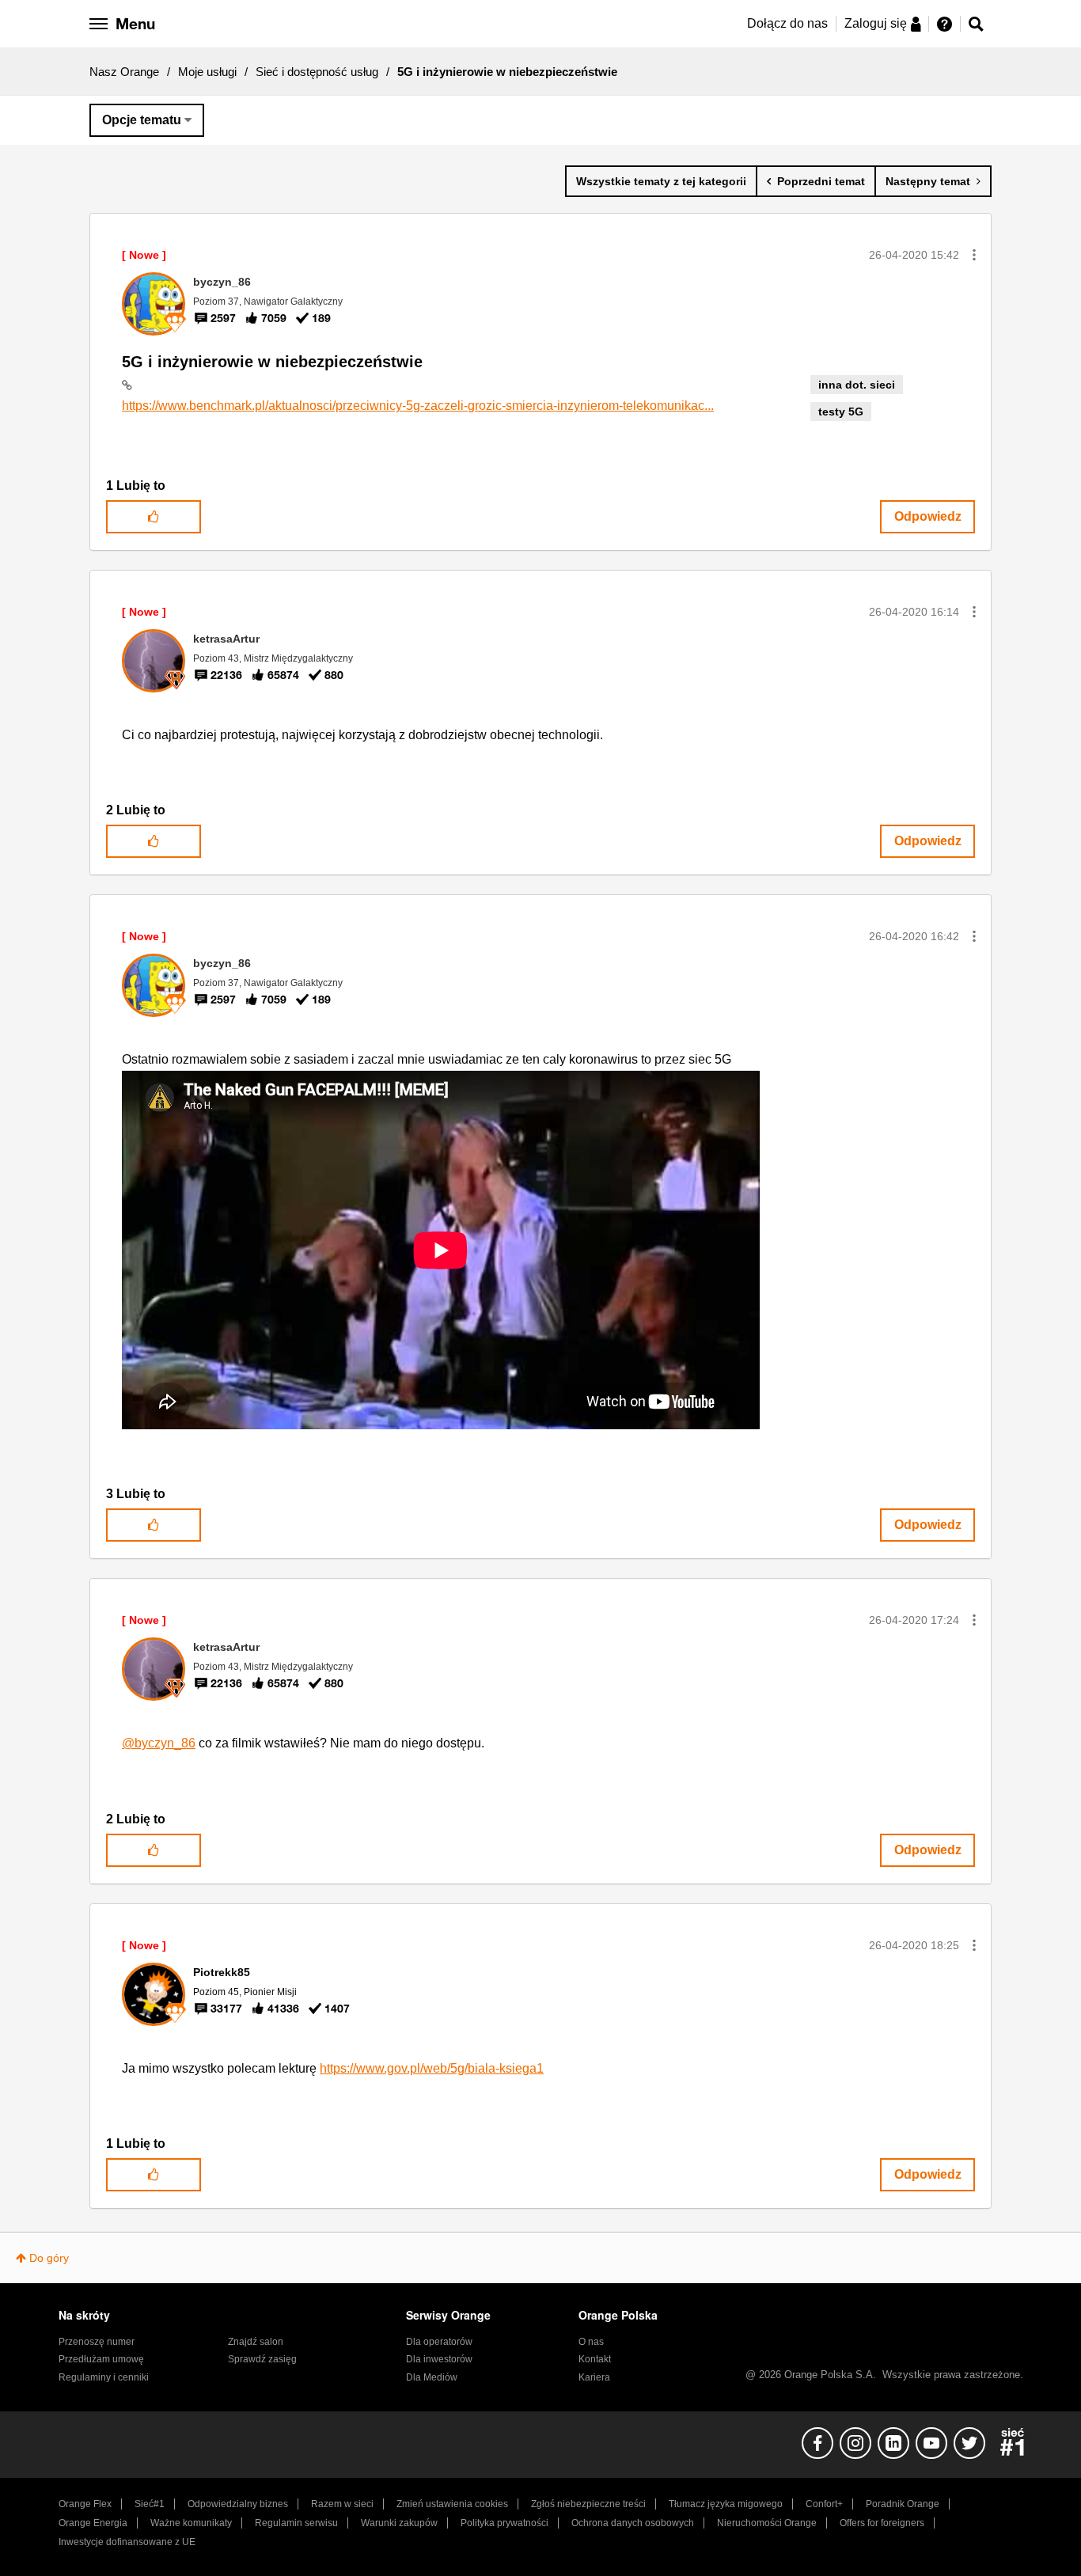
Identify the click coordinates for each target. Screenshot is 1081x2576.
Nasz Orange (124, 72)
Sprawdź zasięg (262, 2359)
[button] (974, 255)
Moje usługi (207, 72)
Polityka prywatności (504, 2523)
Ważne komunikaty (191, 2523)
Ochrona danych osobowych (633, 2523)
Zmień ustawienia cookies (452, 2504)
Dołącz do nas (787, 23)
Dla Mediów (432, 2377)
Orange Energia (93, 2523)
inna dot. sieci (857, 385)
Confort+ (824, 2504)
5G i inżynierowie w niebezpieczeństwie (272, 362)
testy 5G (841, 412)
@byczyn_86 (159, 1743)
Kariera (594, 2377)
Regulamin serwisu (296, 2523)
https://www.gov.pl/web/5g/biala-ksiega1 (432, 2068)
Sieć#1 (150, 2504)
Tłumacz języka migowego (726, 2504)
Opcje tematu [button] (142, 120)
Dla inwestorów (439, 2359)
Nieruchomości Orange (767, 2523)
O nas (591, 2342)
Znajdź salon (256, 2342)
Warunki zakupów (399, 2523)
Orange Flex (85, 2504)
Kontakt (595, 2359)
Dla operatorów (439, 2342)
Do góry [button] (49, 2258)
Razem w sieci (342, 2504)
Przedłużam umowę (101, 2359)
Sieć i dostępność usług (317, 72)
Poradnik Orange (903, 2504)
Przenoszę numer (97, 2342)
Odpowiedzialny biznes (238, 2504)
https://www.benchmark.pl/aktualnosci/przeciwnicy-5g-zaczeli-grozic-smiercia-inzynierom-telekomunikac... (418, 406)
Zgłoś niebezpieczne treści (588, 2504)
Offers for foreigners (882, 2523)
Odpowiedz (928, 516)
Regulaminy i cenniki (104, 2377)
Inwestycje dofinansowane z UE (127, 2542)
